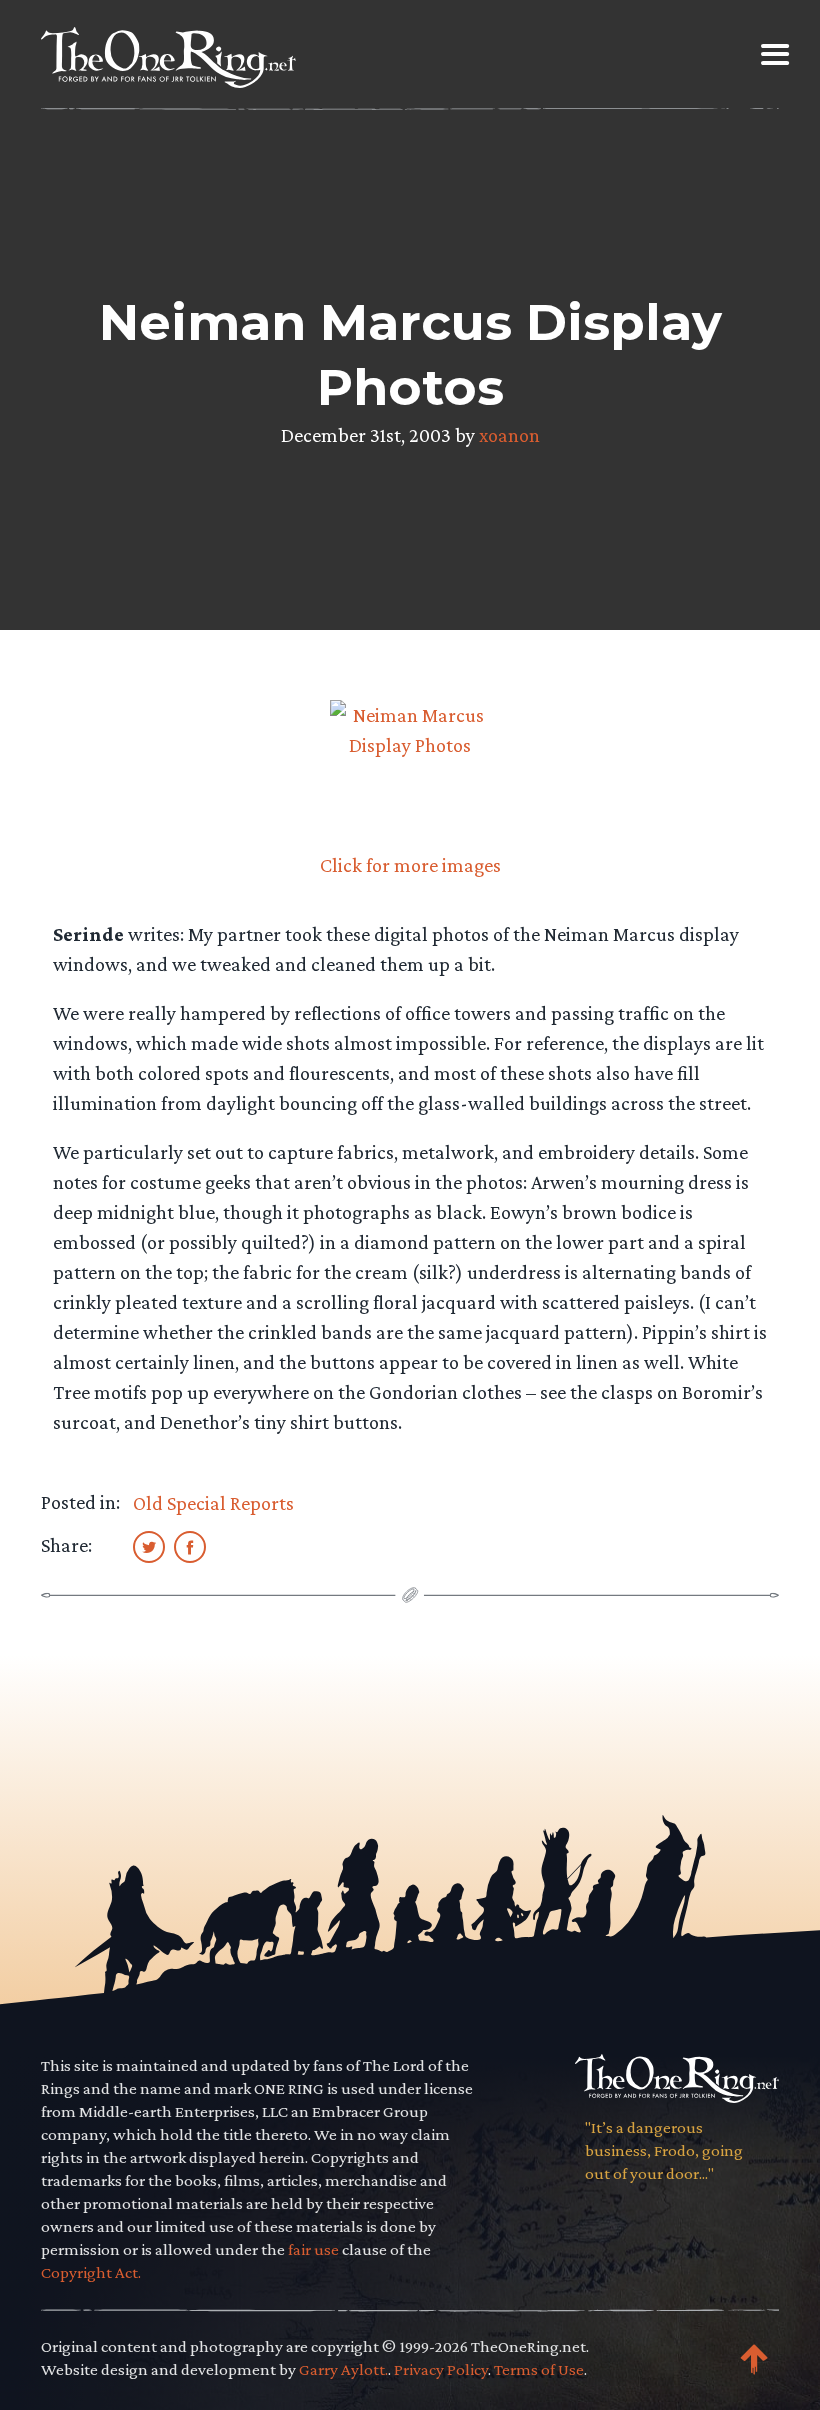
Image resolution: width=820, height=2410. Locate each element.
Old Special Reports (213, 1503)
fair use (313, 2249)
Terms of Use (539, 2369)
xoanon (509, 435)
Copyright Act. (91, 2272)
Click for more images (410, 865)
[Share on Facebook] (190, 1546)
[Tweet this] (149, 1546)
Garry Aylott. (343, 2369)
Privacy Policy (441, 2369)
